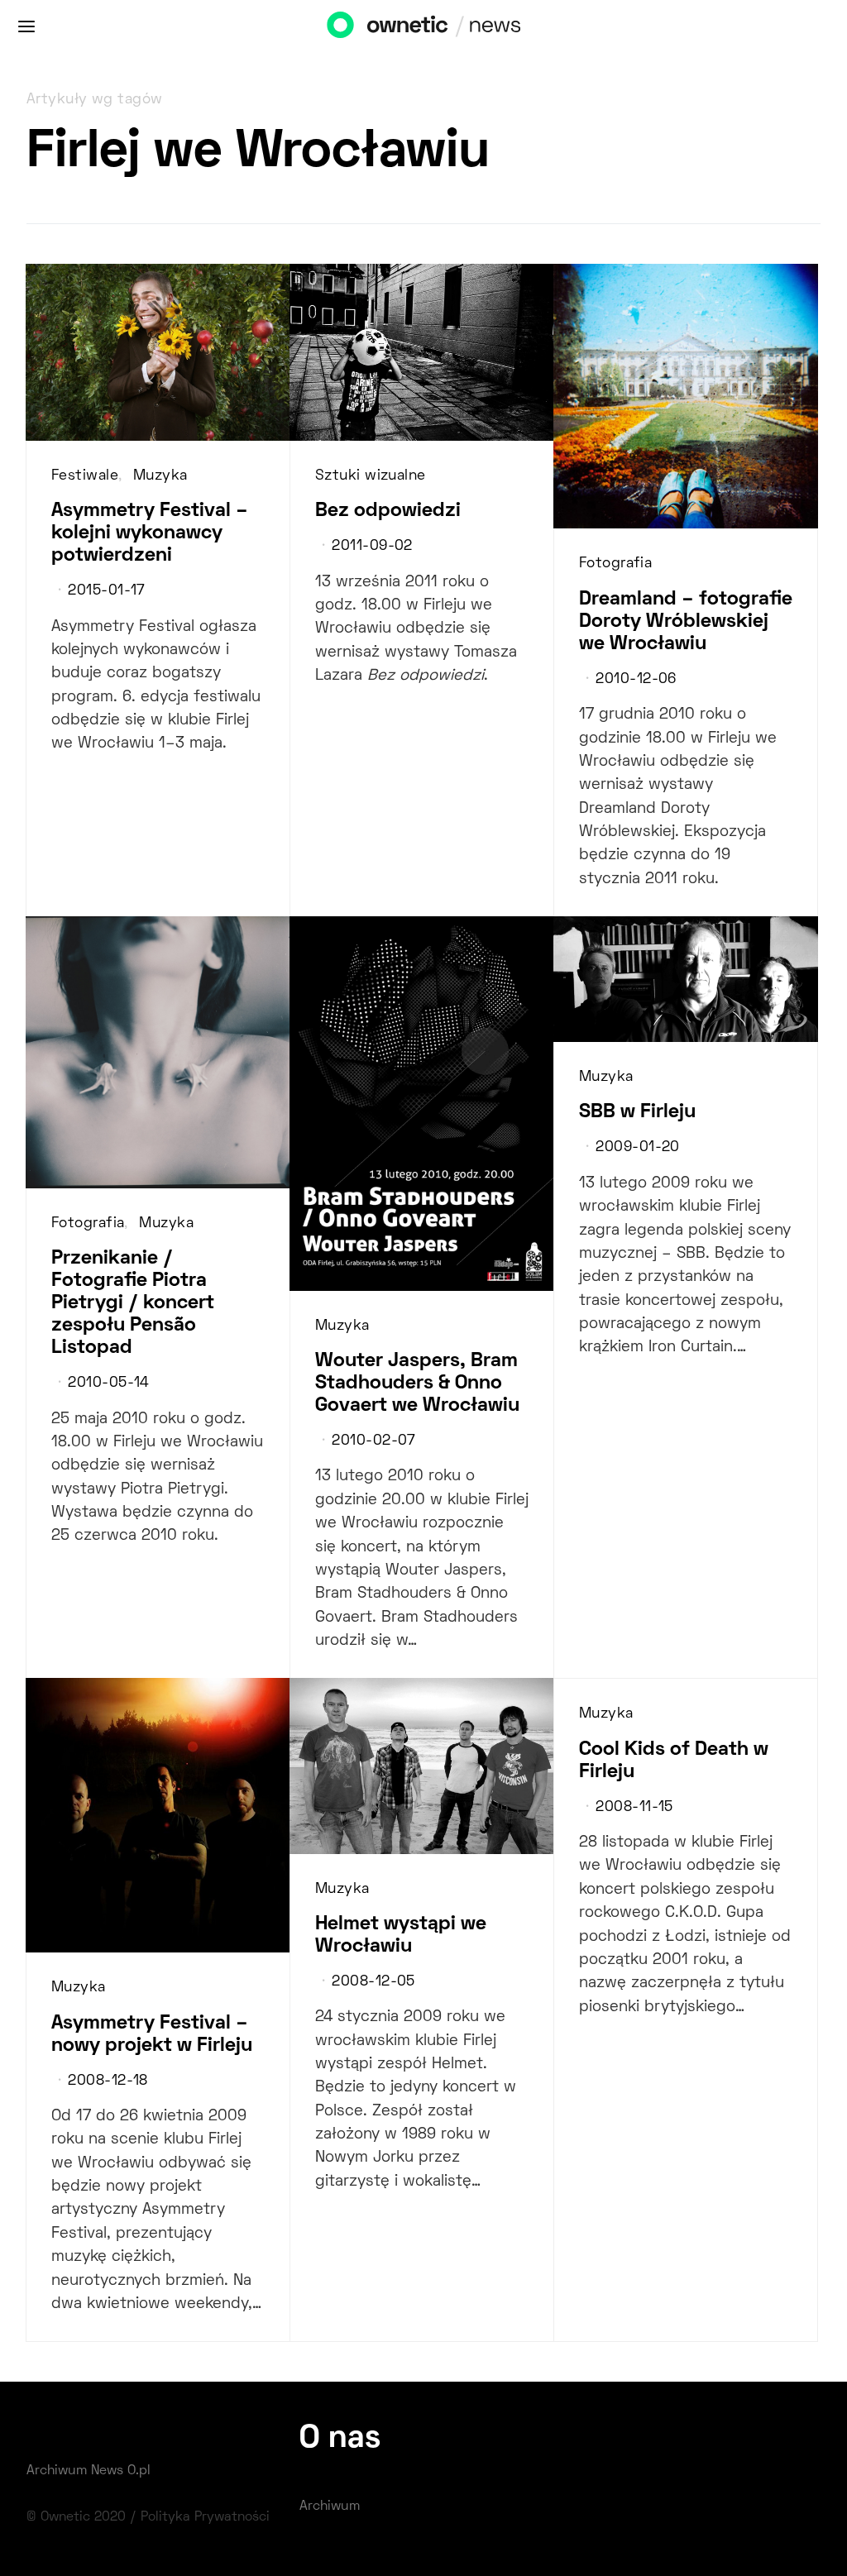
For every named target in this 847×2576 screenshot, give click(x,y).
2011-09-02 (372, 547)
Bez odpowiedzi (388, 511)
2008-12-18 (108, 2081)
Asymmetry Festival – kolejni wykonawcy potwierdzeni (150, 533)
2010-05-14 (108, 1384)
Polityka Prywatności (205, 2517)
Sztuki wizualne (371, 476)
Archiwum (330, 2507)
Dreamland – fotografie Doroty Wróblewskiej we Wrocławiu (686, 622)
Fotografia (615, 564)
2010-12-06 (636, 680)
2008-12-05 (373, 1982)
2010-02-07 (373, 1441)
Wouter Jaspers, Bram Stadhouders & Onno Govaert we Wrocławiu (417, 1384)
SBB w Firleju (637, 1112)
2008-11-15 (634, 1808)
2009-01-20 (637, 1148)
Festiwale (85, 476)
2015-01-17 (106, 591)
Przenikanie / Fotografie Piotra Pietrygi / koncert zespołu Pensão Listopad (133, 1303)
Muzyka (160, 476)
